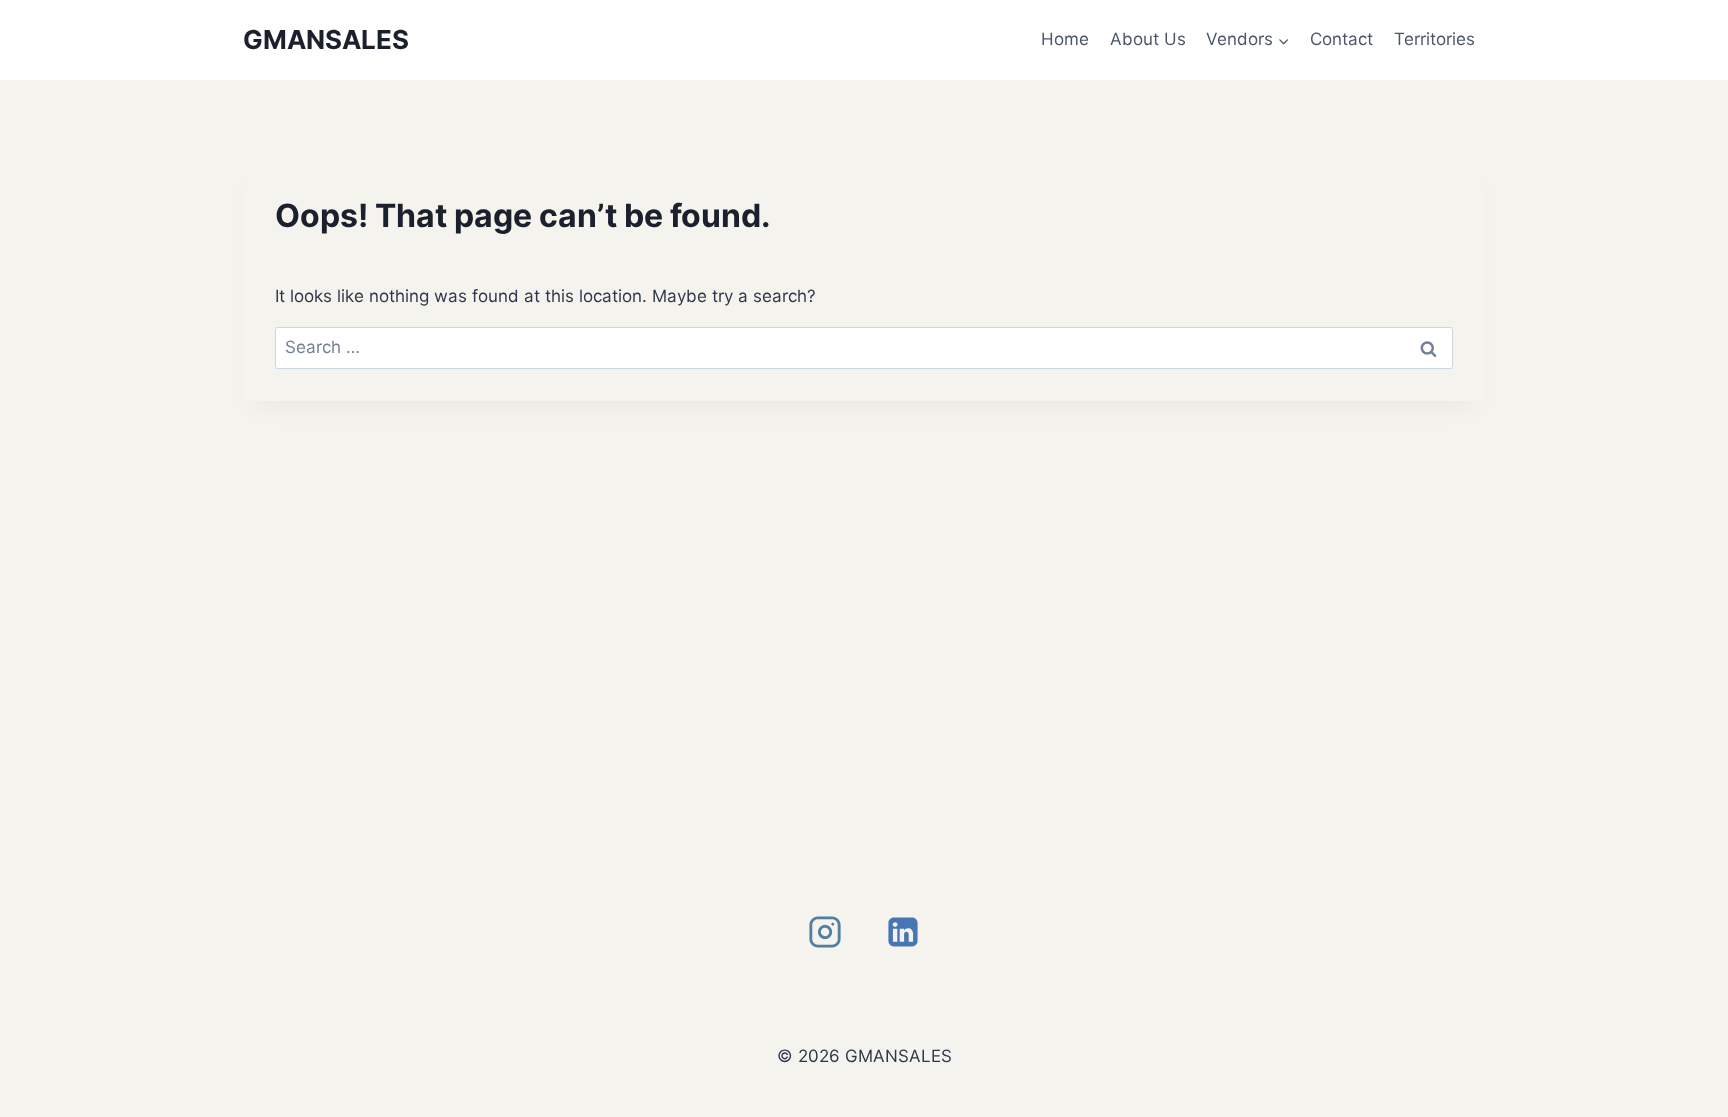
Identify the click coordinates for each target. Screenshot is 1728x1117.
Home (1065, 39)
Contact (1341, 39)
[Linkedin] (903, 932)
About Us (1148, 39)
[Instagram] (825, 932)
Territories (1434, 39)
